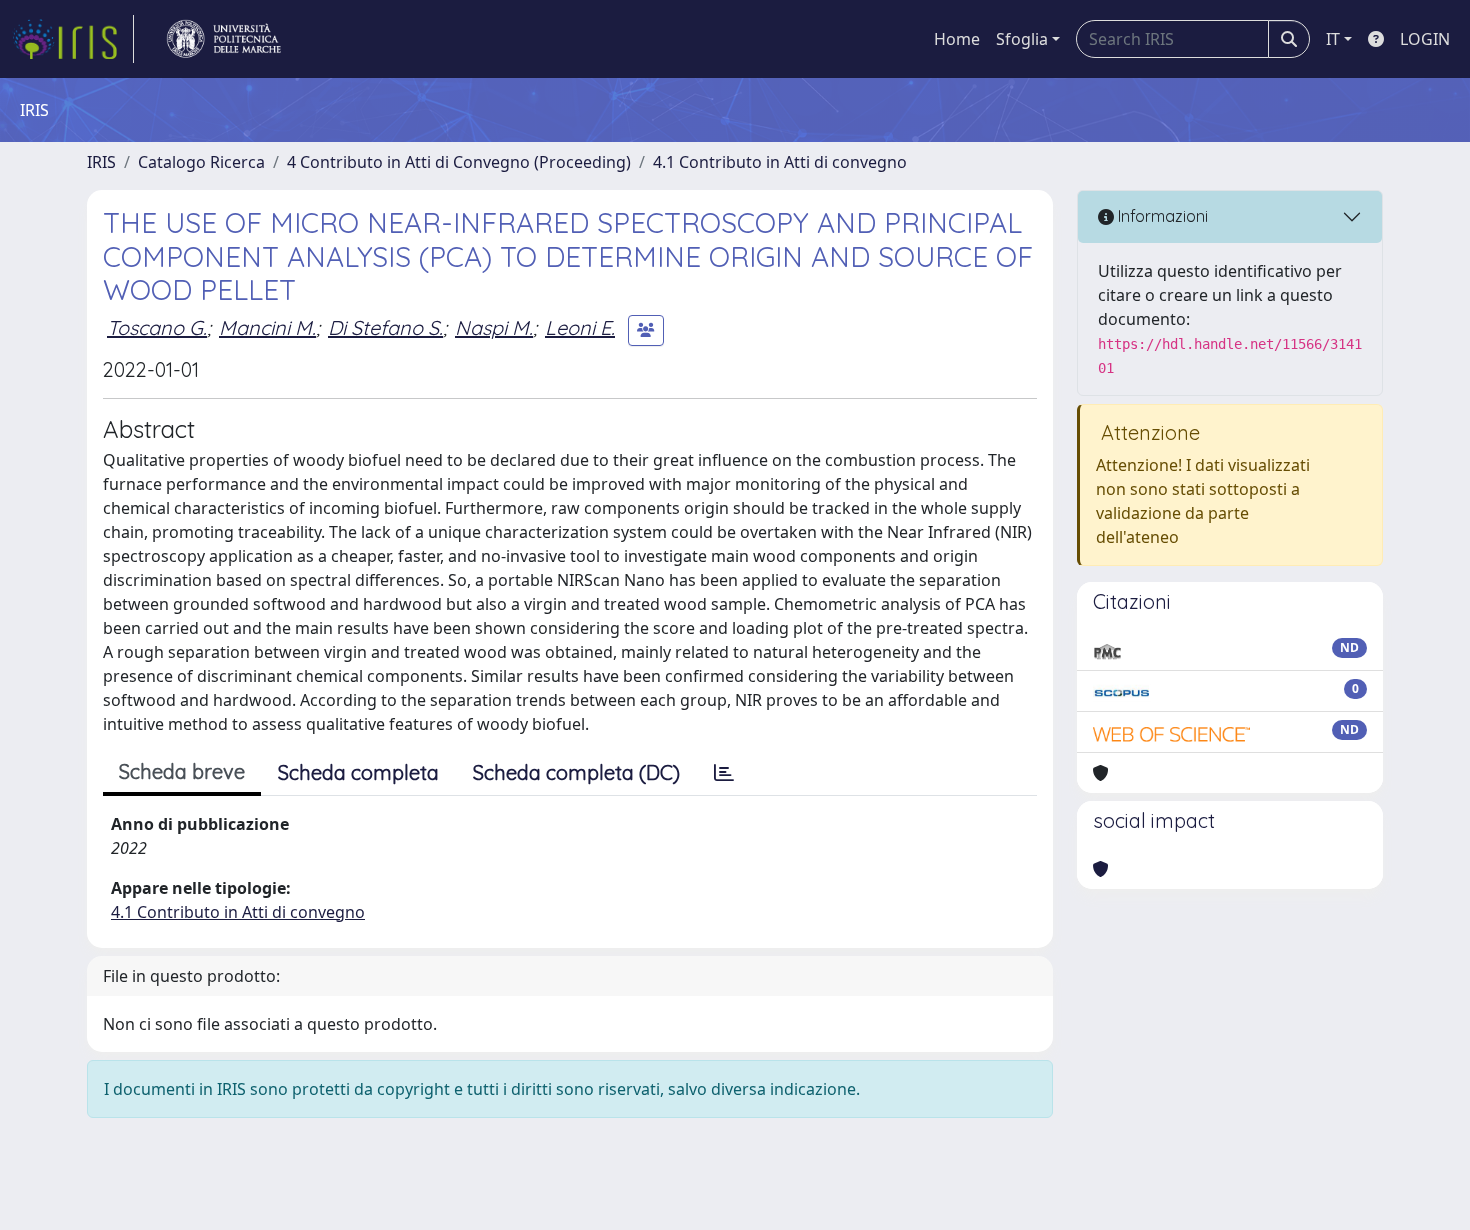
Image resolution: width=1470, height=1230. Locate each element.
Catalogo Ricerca (201, 162)
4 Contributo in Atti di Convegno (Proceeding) (459, 162)
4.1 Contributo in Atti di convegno (780, 162)
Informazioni (1161, 216)
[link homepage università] (224, 39)
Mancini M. (267, 327)
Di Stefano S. (385, 327)
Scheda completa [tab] (358, 772)
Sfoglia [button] (1022, 39)
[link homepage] (73, 39)
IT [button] (1333, 39)
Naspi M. (494, 327)
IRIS (101, 162)
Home (957, 39)
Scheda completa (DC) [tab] (576, 772)
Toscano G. (157, 327)
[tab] (724, 773)
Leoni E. (580, 327)
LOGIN (1425, 39)
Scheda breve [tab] (182, 771)
